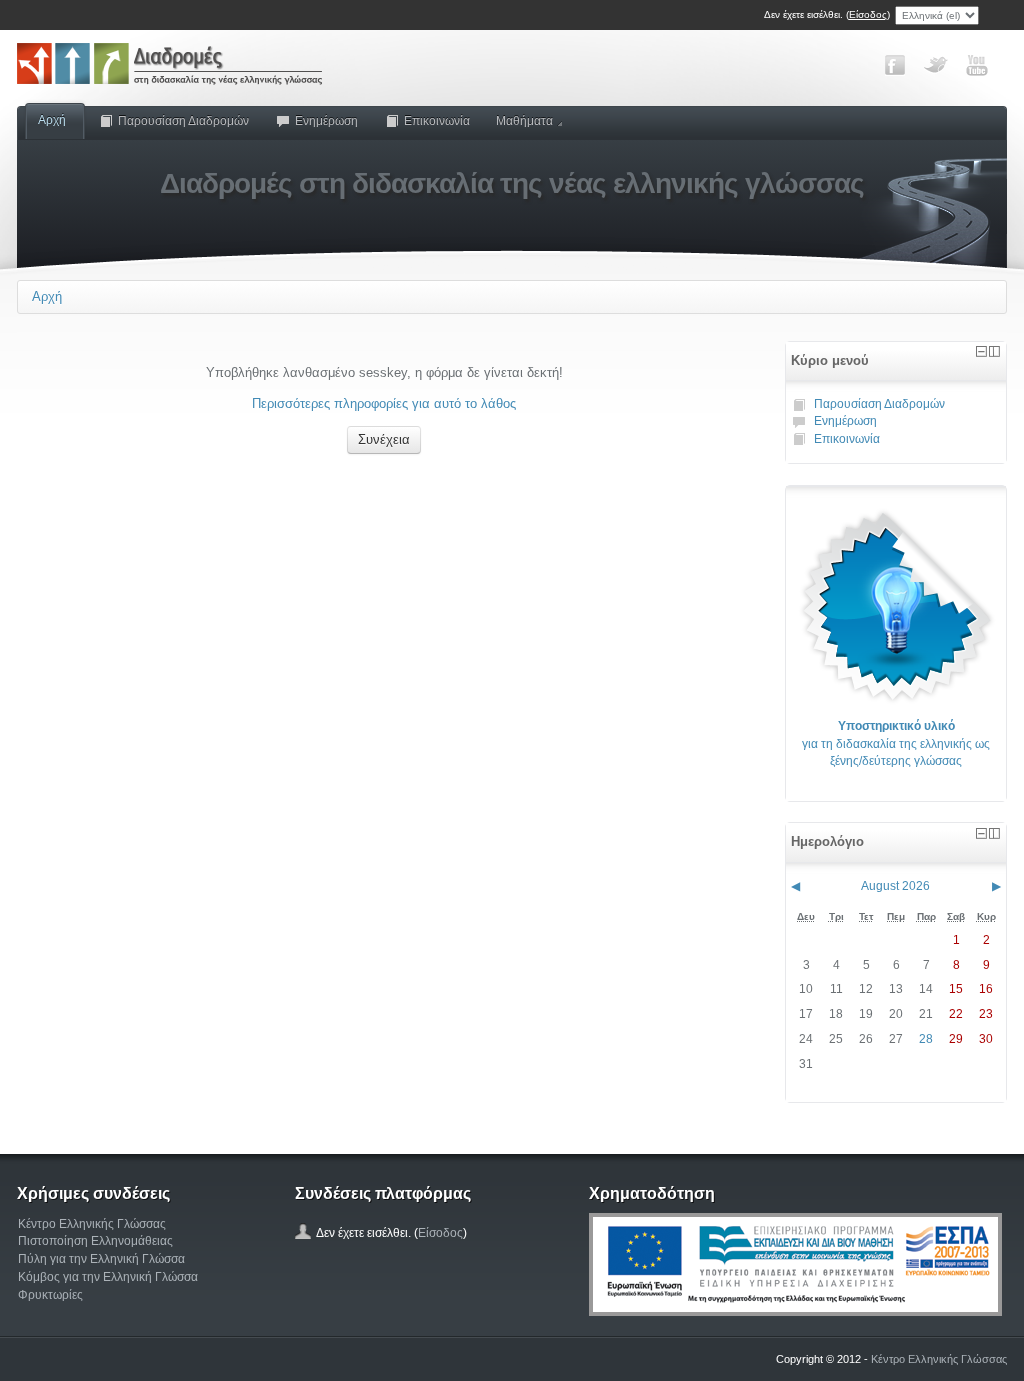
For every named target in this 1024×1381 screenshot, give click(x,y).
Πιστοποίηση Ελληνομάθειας (95, 1241)
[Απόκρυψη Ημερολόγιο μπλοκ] (981, 833)
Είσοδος (868, 14)
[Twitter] (936, 65)
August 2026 (895, 886)
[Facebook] (895, 65)
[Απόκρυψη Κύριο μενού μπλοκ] (981, 351)
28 (926, 1039)
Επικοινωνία (437, 121)
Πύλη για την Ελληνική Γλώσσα (101, 1259)
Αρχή (52, 120)
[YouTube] (977, 65)
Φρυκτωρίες (50, 1295)
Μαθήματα (524, 121)
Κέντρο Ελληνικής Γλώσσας (92, 1224)
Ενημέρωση (326, 121)
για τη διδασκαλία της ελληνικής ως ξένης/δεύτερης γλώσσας (896, 743)
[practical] (896, 605)
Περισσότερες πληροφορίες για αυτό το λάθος (384, 403)
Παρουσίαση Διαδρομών (183, 121)
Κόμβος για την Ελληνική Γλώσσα (108, 1277)
